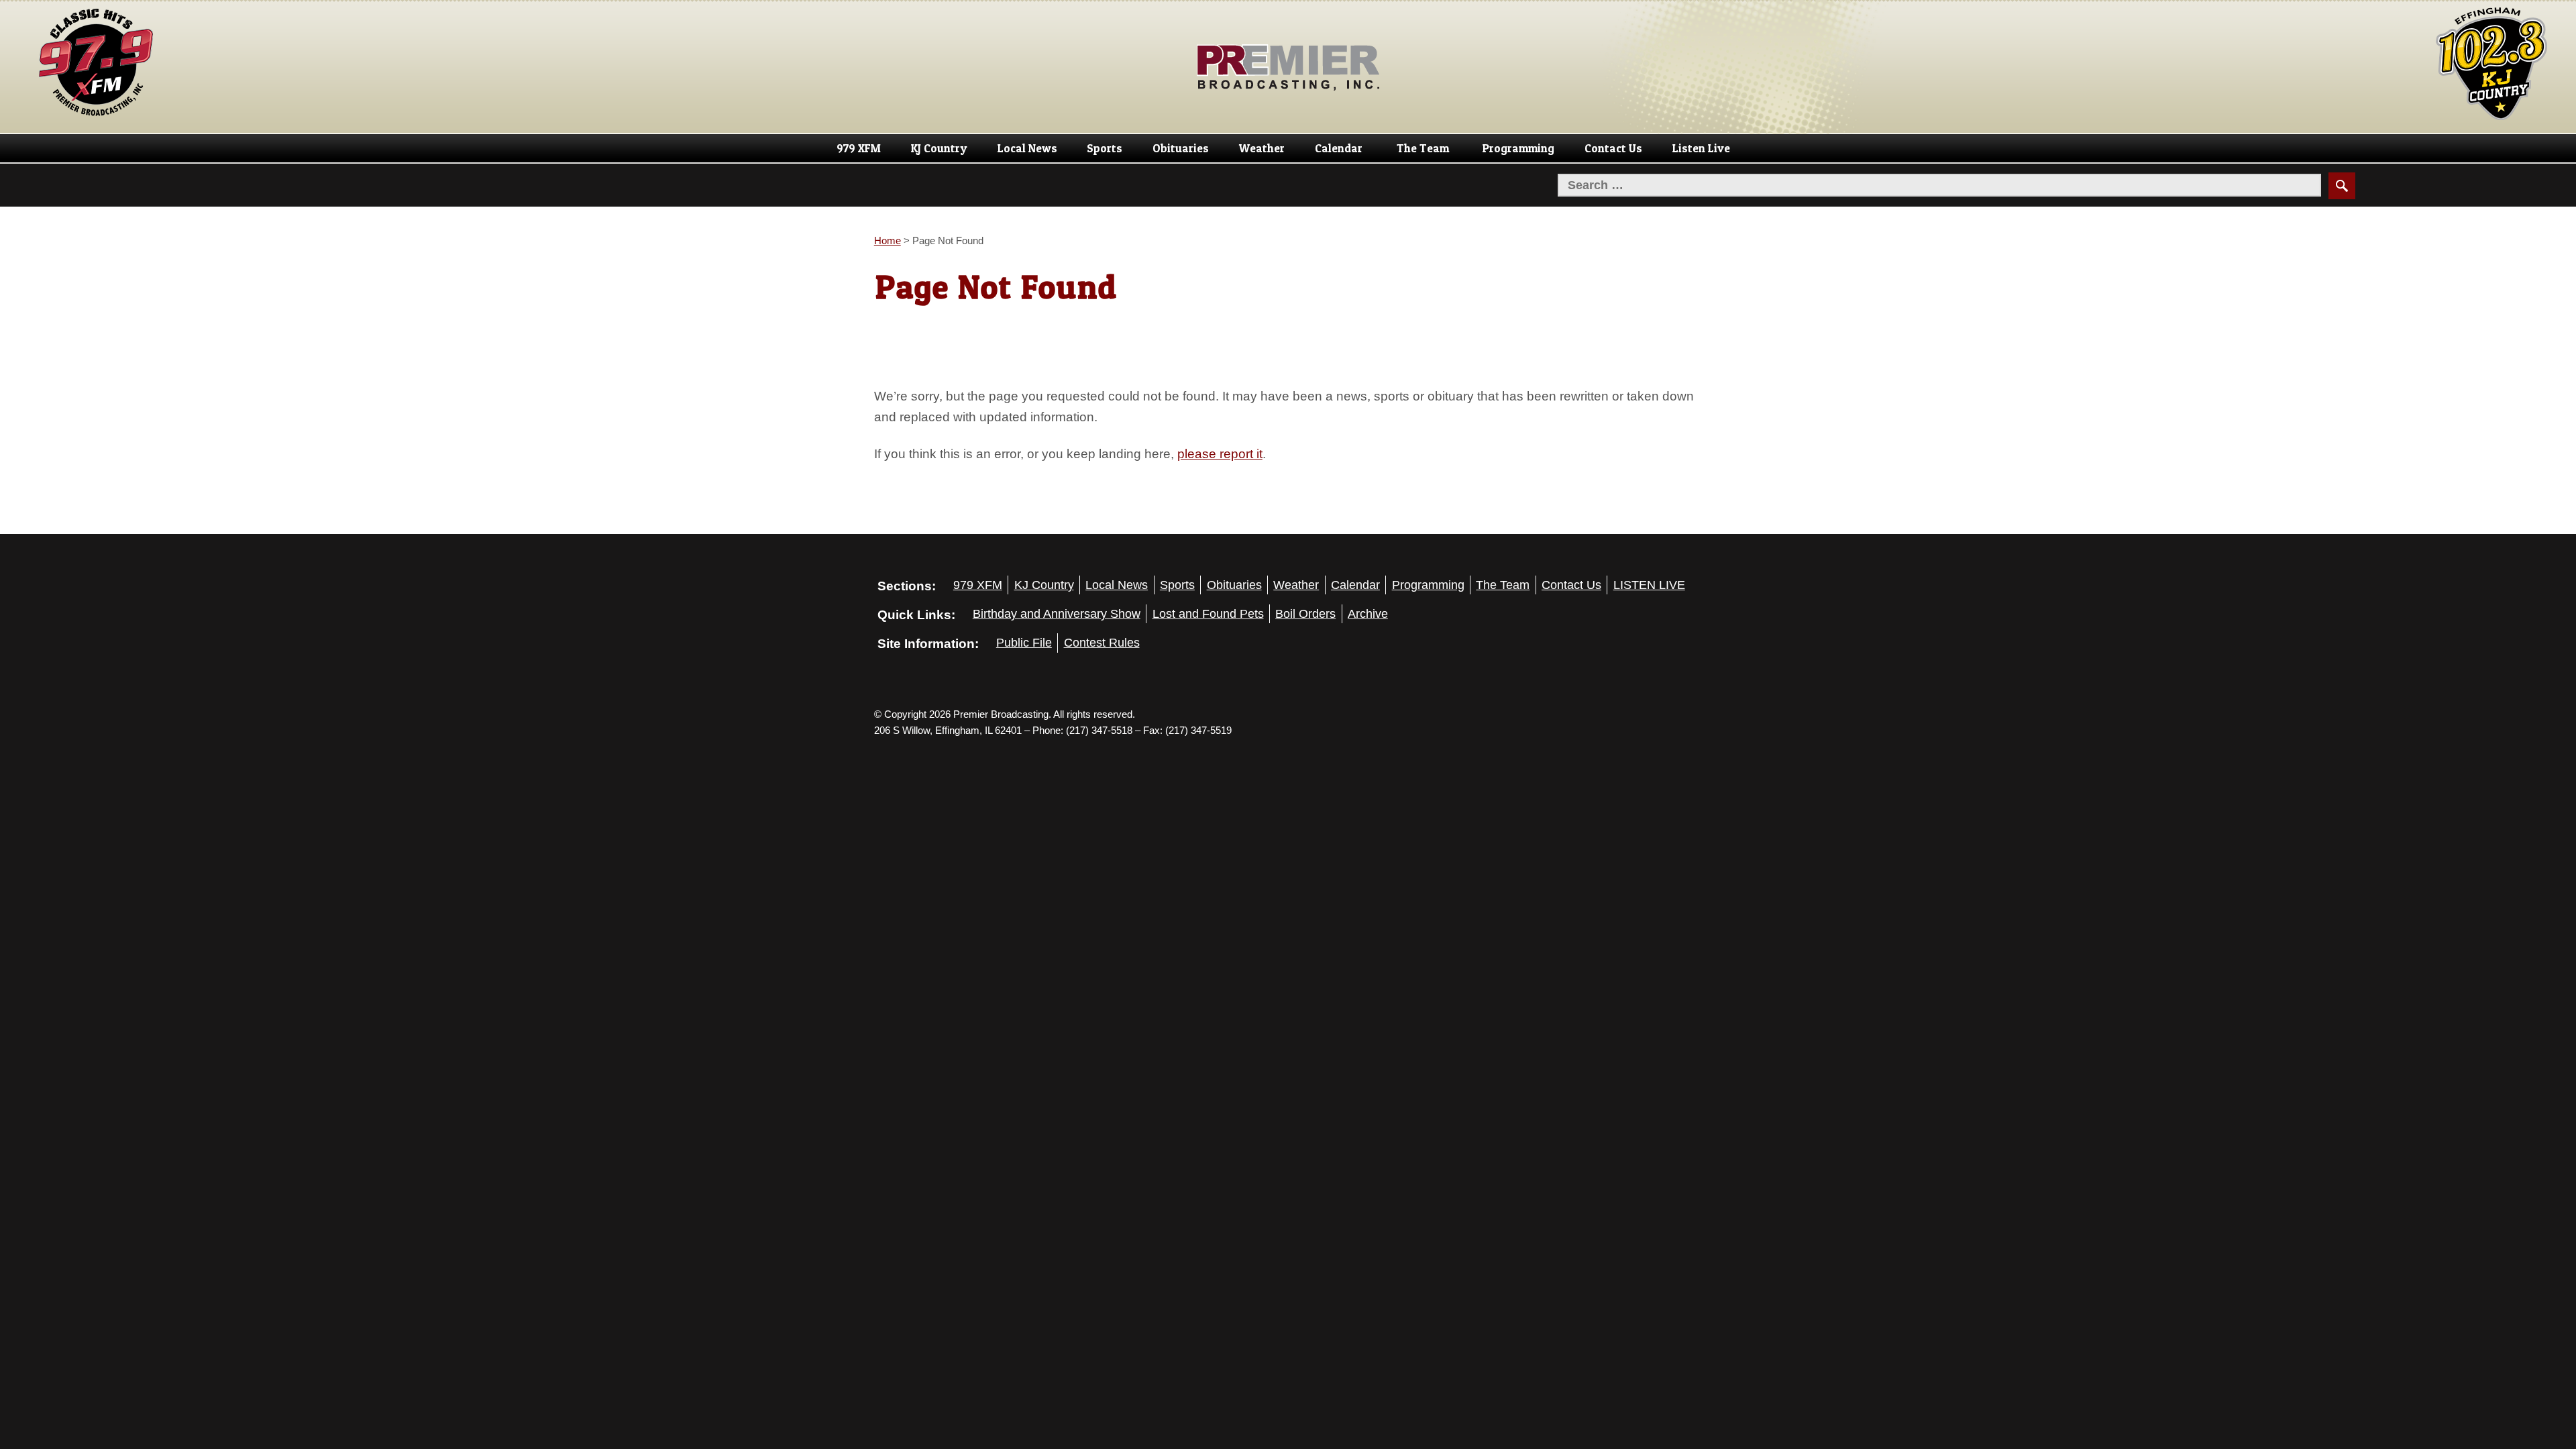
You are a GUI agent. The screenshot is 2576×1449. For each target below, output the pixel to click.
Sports (1105, 148)
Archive (1368, 614)
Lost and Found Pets (1208, 614)
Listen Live (1701, 148)
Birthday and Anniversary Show (1057, 614)
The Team (1423, 148)
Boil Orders (1305, 614)
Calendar (1339, 148)
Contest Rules (1102, 643)
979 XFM (859, 148)
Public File (1024, 643)
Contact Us (1613, 148)
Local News (1027, 148)
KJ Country (939, 148)
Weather (1262, 148)
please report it (1220, 453)
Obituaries (1181, 148)
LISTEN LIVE (1649, 585)
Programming (1518, 148)
